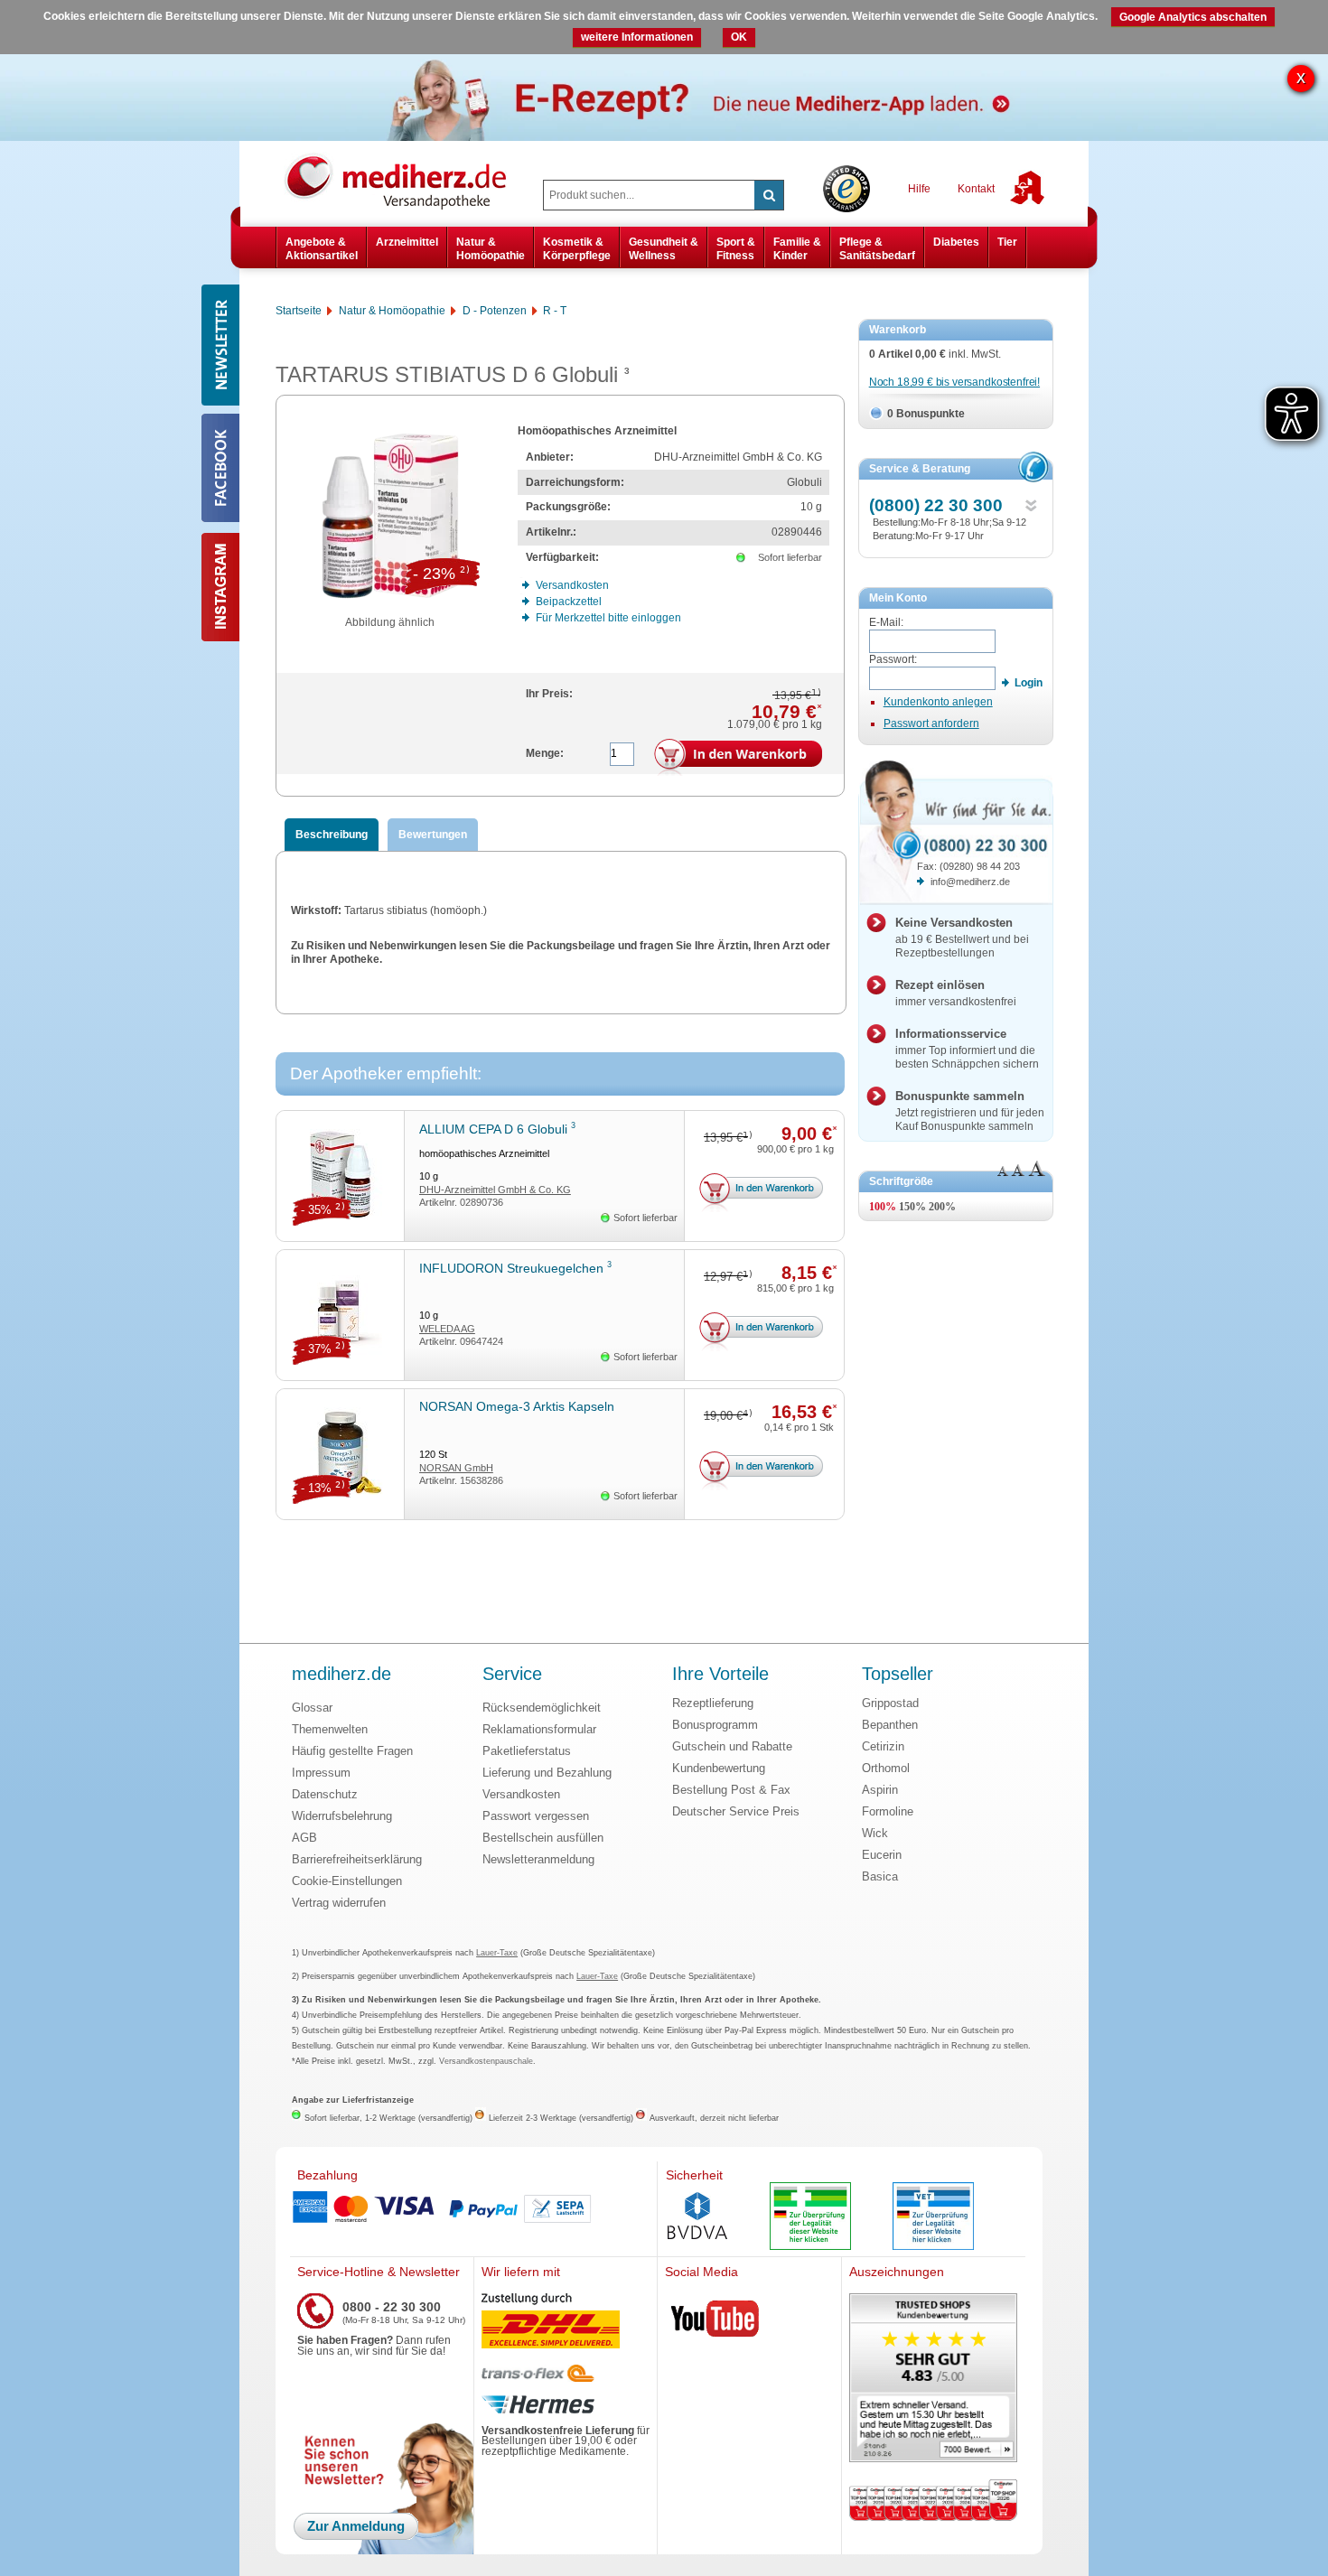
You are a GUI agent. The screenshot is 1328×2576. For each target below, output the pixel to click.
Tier (1007, 242)
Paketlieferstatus (527, 1751)
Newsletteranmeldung (538, 1859)
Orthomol (886, 1768)
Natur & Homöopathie (491, 248)
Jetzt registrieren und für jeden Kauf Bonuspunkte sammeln (970, 1111)
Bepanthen (890, 1725)
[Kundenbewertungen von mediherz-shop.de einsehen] (933, 2380)
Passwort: (893, 659)
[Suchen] (769, 195)
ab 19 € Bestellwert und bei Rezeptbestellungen (962, 938)
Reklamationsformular (539, 1729)
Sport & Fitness (736, 248)
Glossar (312, 1708)
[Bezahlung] (473, 2209)
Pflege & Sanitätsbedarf (877, 248)
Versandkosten (521, 1794)
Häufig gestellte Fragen (352, 1751)
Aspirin (880, 1790)
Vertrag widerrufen (339, 1903)
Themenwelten (330, 1729)
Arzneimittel (407, 242)
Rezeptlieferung (713, 1703)
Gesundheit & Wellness (664, 248)
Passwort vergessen (536, 1816)
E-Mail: (886, 622)
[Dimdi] (810, 2218)
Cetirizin (883, 1746)
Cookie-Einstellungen (347, 1881)
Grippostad (890, 1703)
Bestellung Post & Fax (731, 1790)
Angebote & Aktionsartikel (322, 248)
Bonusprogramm (715, 1725)
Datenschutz (325, 1794)
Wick (875, 1833)
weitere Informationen (637, 37)
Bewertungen (433, 835)
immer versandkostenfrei (956, 993)
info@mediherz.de (970, 882)
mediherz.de (341, 1675)
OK (739, 37)
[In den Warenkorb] (738, 758)
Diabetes (956, 242)
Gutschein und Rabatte (732, 1746)
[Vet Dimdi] (933, 2218)
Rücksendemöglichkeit (542, 1708)
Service (512, 1675)
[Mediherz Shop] (405, 181)
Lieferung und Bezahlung (547, 1773)
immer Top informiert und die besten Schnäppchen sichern (967, 1049)
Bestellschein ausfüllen (543, 1838)
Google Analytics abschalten (1193, 17)
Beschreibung (332, 835)
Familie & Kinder (797, 248)
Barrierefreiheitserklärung (357, 1859)
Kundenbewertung (719, 1768)
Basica (880, 1876)
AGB (304, 1838)
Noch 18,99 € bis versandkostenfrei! (954, 382)
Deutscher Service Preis (736, 1811)
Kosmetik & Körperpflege (577, 248)
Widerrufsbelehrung (342, 1816)
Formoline (888, 1811)
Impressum (321, 1773)
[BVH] (697, 2217)
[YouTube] (715, 2322)
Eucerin (882, 1855)
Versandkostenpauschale (486, 2061)
